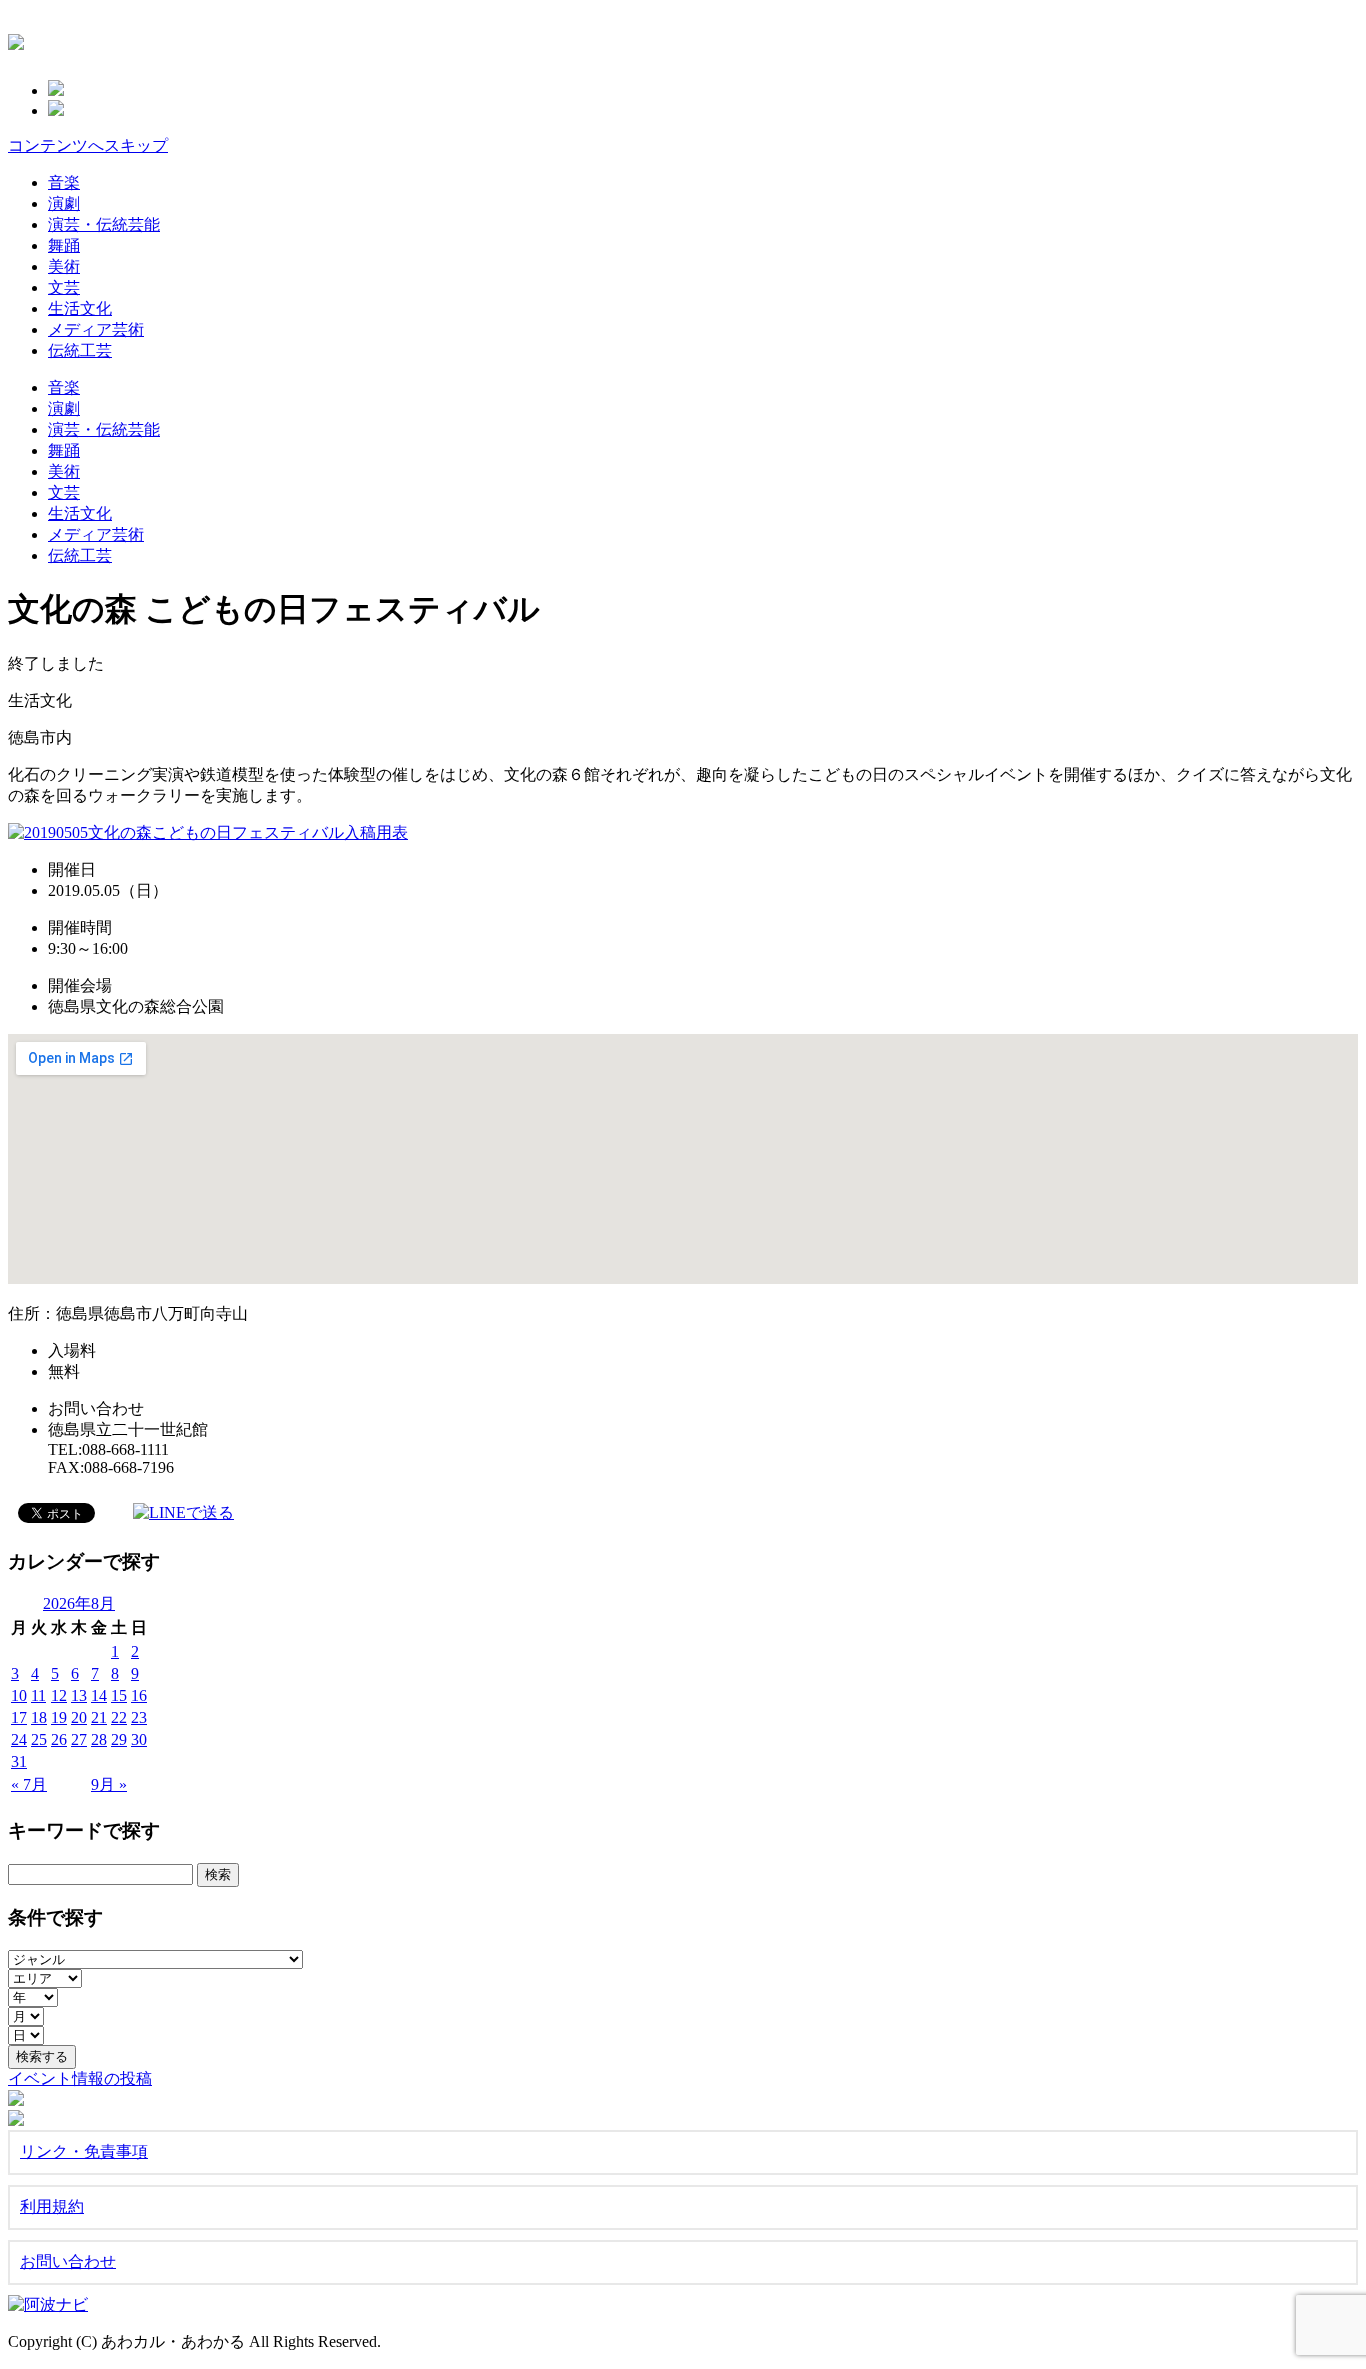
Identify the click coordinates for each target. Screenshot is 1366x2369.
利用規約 (52, 2206)
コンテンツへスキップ (88, 145)
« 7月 (29, 1784)
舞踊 (64, 245)
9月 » (109, 1784)
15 (119, 1695)
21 (99, 1717)
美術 (64, 266)
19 (59, 1717)
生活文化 (80, 308)
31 (19, 1761)
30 (139, 1739)
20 (79, 1717)
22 (119, 1717)
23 (139, 1717)
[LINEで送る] (183, 1511)
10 (19, 1695)
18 (39, 1717)
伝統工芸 (80, 350)
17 (19, 1717)
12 (59, 1695)
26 (59, 1739)
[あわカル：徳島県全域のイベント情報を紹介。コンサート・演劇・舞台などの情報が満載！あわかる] (16, 39)
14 (99, 1695)
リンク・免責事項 (84, 2151)
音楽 (64, 182)
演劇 (64, 203)
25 (39, 1739)
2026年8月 (79, 1603)
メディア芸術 (96, 329)
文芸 (64, 287)
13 (79, 1695)
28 (99, 1739)
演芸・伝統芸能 (104, 224)
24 (19, 1739)
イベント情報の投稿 (80, 2078)
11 (38, 1695)
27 (79, 1739)
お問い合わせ (68, 2261)
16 (139, 1695)
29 (119, 1739)
